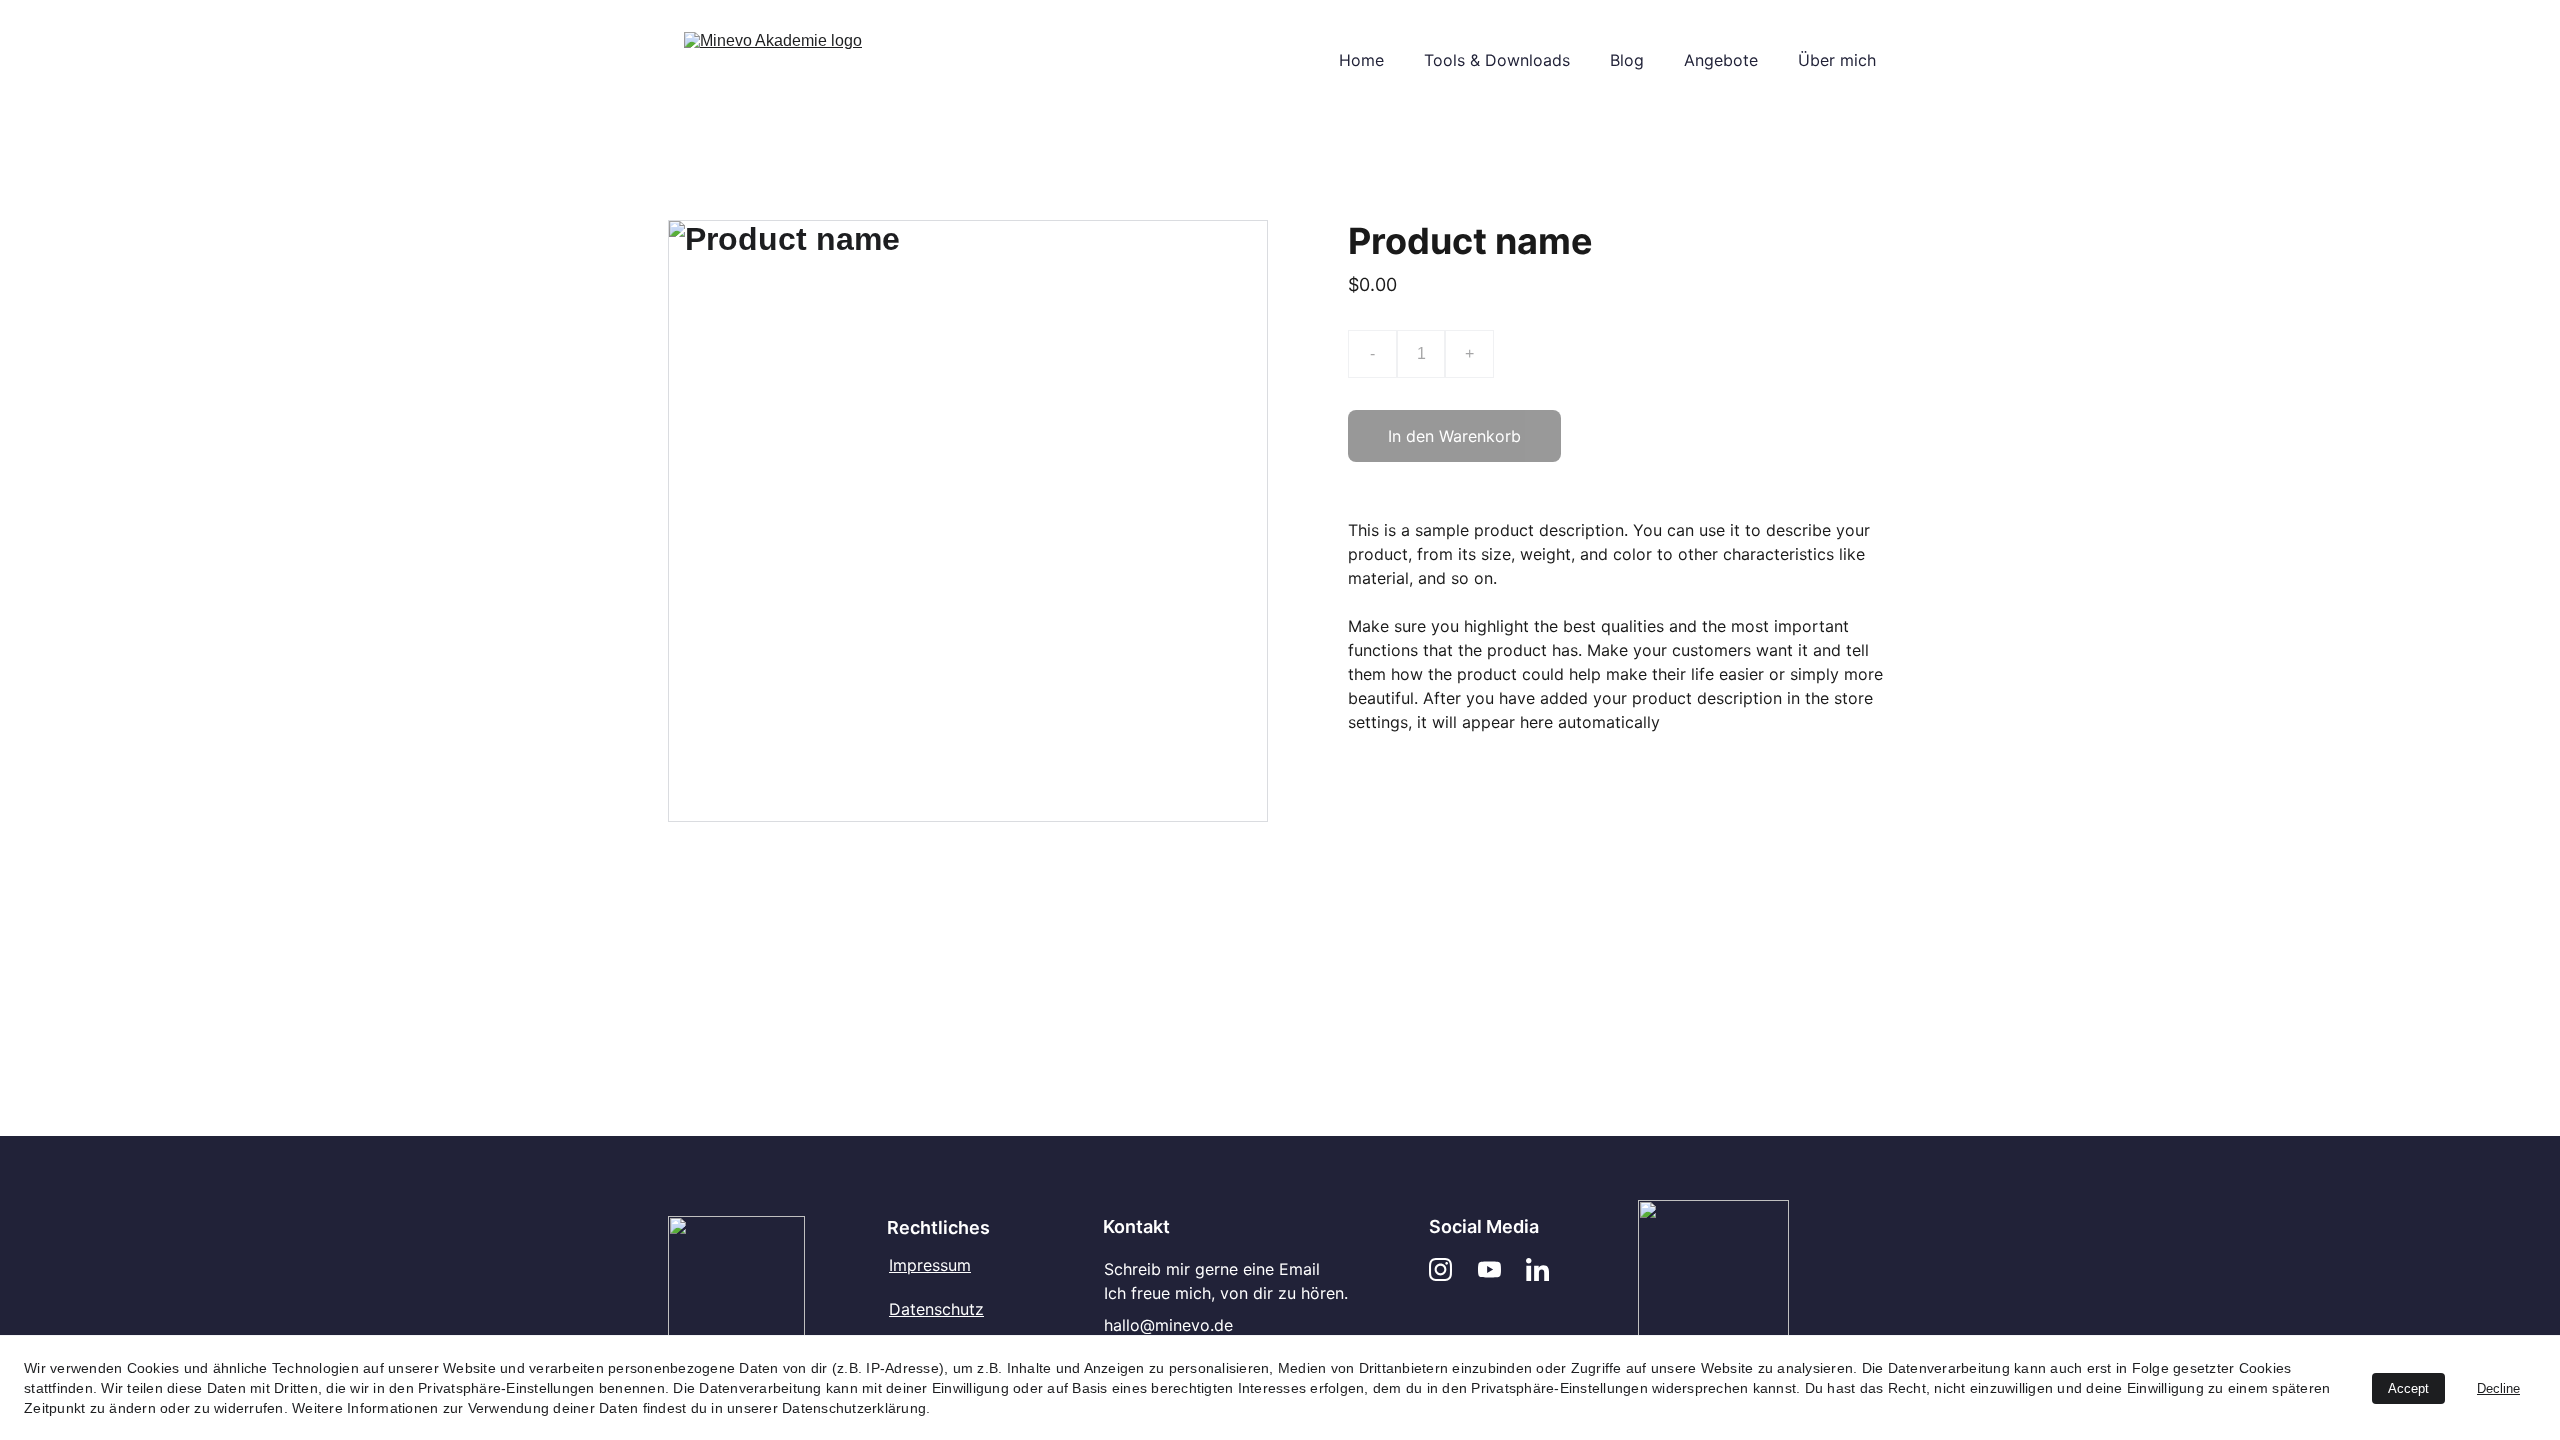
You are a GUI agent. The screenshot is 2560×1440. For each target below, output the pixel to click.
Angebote (1721, 60)
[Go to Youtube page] (1489, 1269)
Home (1361, 60)
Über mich (1837, 60)
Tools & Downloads (1497, 60)
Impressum (930, 1265)
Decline (2498, 1388)
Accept (2408, 1388)
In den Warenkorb (1454, 436)
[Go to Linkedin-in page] (1537, 1269)
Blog (1627, 60)
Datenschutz (936, 1309)
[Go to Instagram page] (1440, 1269)
